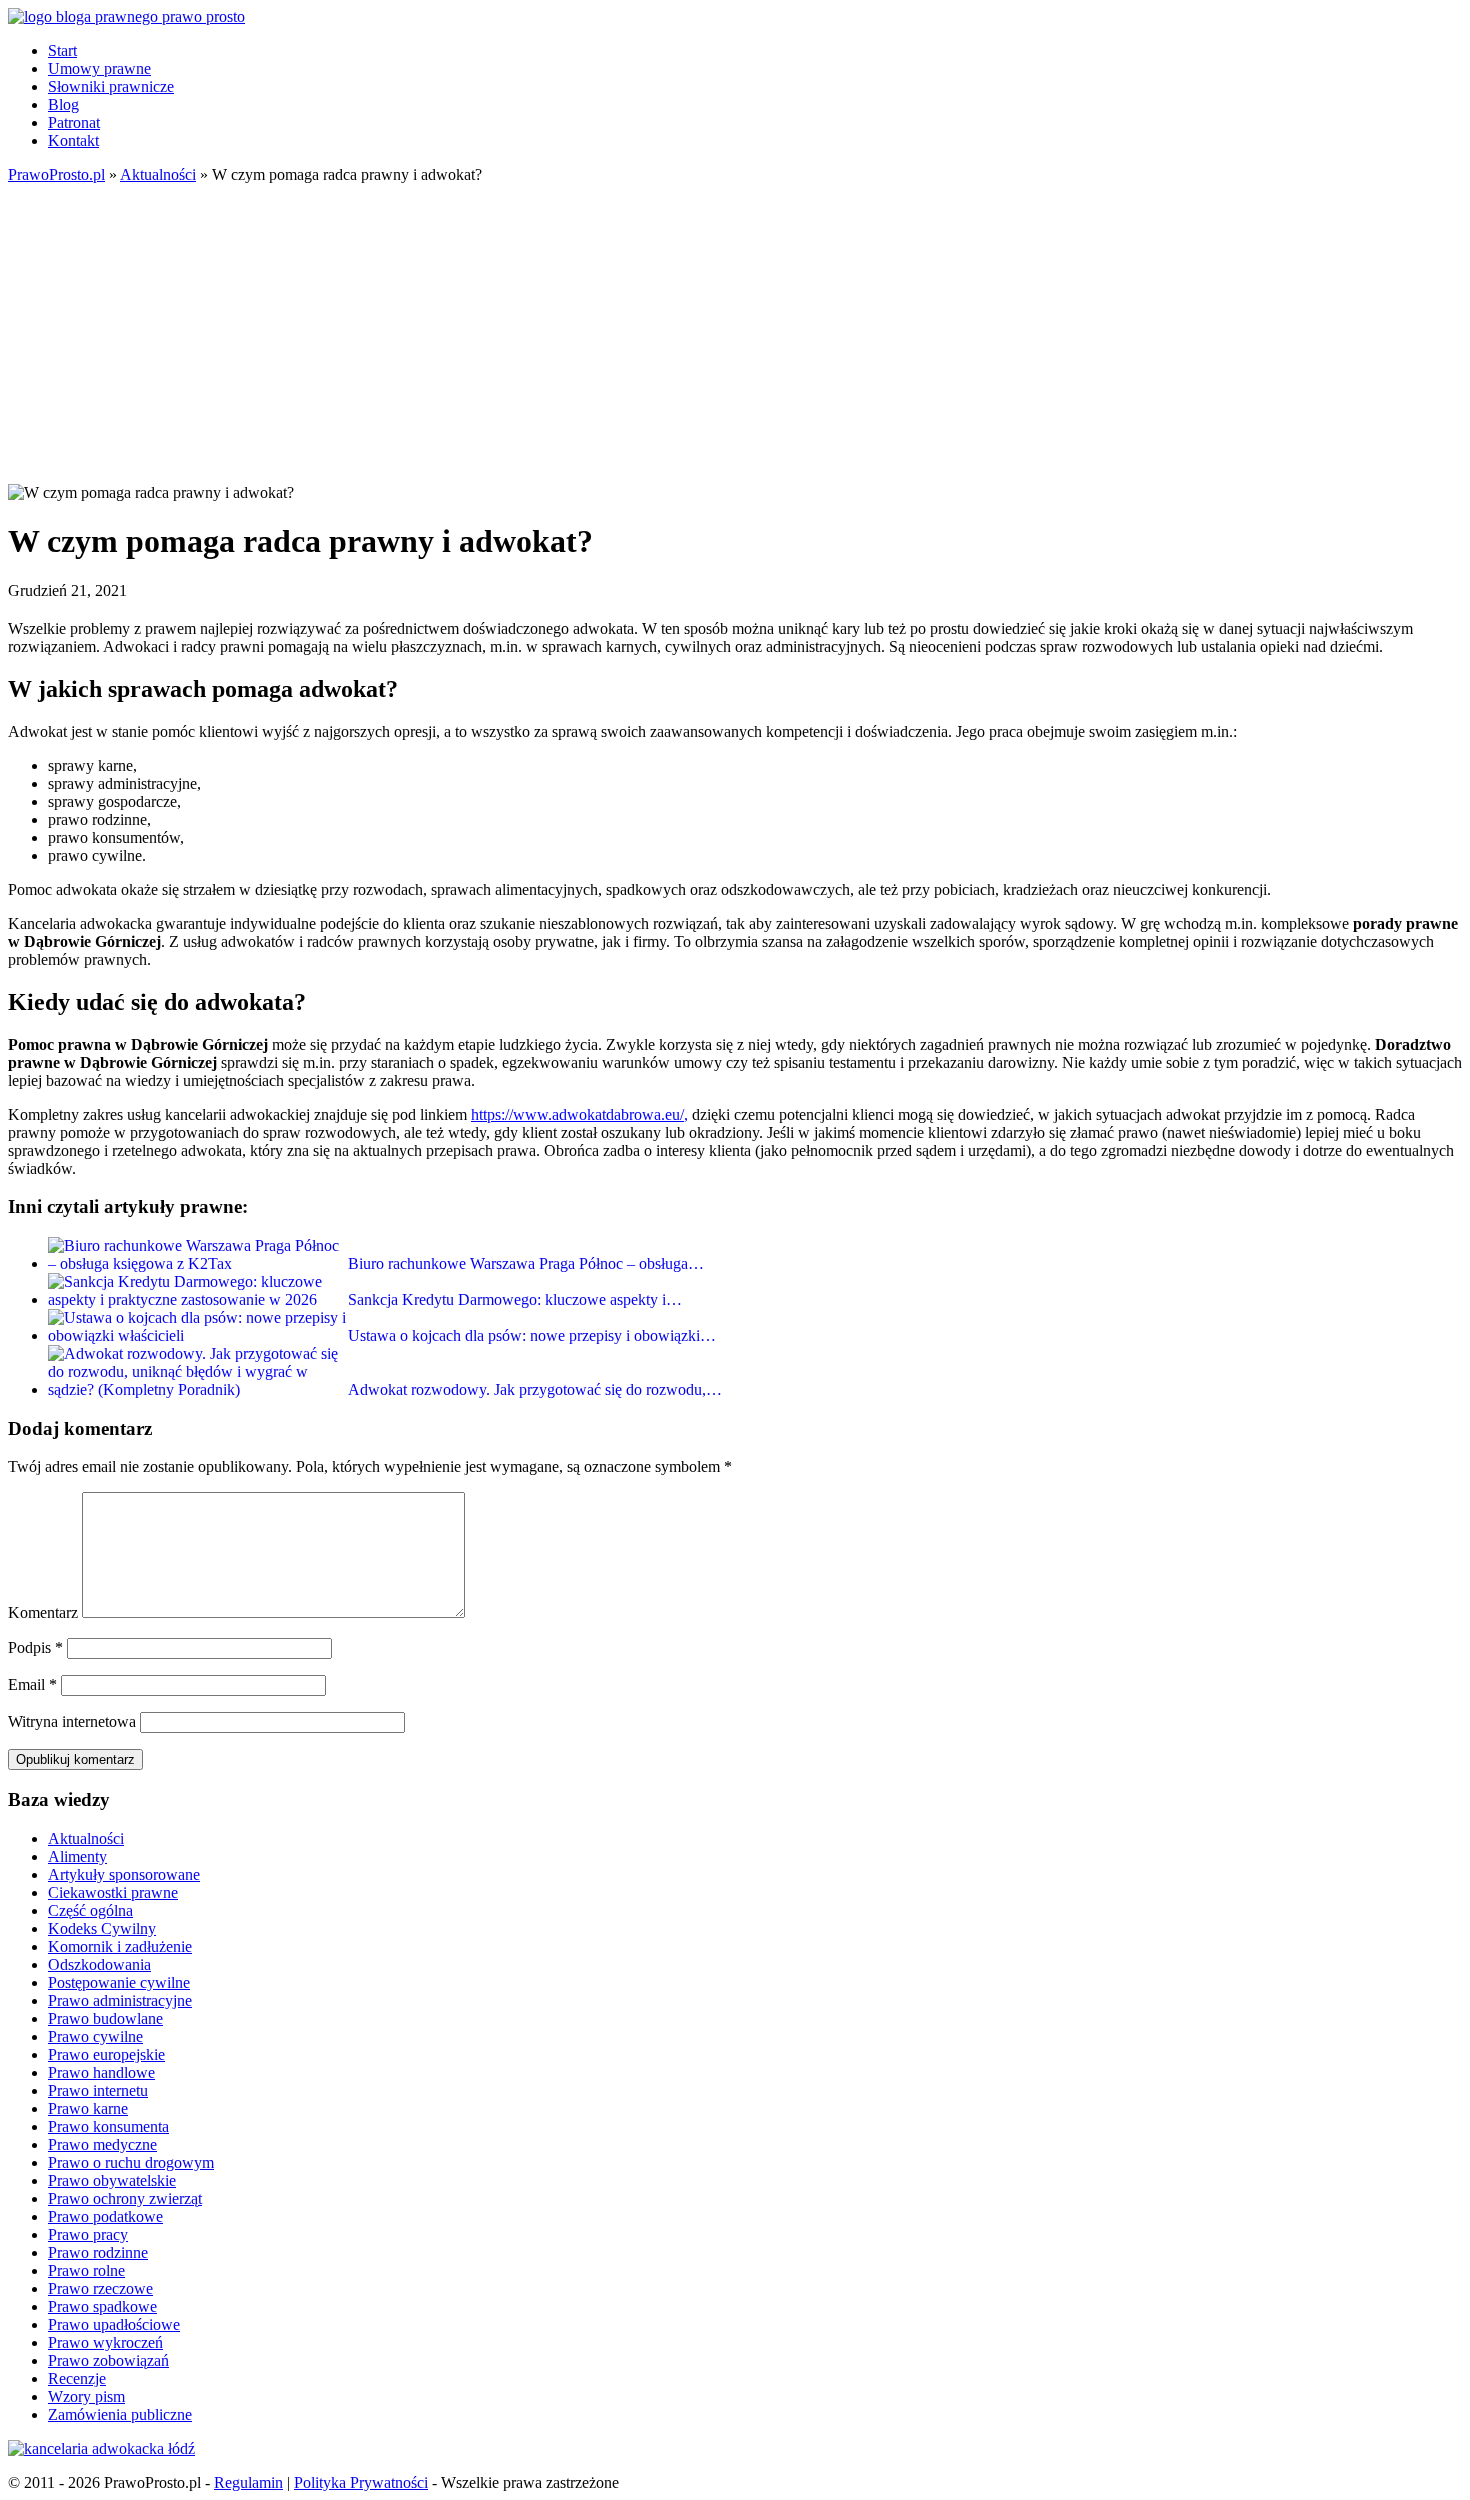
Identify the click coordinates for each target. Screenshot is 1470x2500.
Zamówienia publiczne (120, 2414)
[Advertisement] (735, 334)
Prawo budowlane (105, 2018)
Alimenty (77, 1856)
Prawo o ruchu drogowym (131, 2162)
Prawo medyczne (102, 2144)
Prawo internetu (98, 2090)
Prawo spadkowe (102, 2306)
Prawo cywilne (95, 2036)
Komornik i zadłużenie (120, 1946)
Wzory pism (86, 2396)
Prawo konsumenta (108, 2126)
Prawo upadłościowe (114, 2324)
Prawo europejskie (106, 2054)
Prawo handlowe (101, 2072)
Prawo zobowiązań (108, 2360)
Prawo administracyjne (120, 2000)
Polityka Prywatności (361, 2482)
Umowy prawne (99, 68)
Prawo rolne (86, 2270)
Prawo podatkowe (105, 2216)
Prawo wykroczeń (105, 2342)
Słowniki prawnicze (111, 86)
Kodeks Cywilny (102, 1928)
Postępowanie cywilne (119, 1982)
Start (62, 50)
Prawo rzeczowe (100, 2288)
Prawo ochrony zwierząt (125, 2198)
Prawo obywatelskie (112, 2180)
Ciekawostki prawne (113, 1892)
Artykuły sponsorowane (124, 1874)
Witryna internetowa (72, 1721)
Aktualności (86, 1838)
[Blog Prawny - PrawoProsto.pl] (126, 16)
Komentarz (43, 1612)
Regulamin (248, 2482)
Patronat (74, 122)
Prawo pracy (88, 2234)
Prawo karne (88, 2108)
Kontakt (73, 140)
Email (32, 1684)
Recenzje (77, 2378)
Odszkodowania (99, 1964)
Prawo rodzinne (98, 2252)
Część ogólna (90, 1910)
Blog (63, 104)
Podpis (35, 1647)
